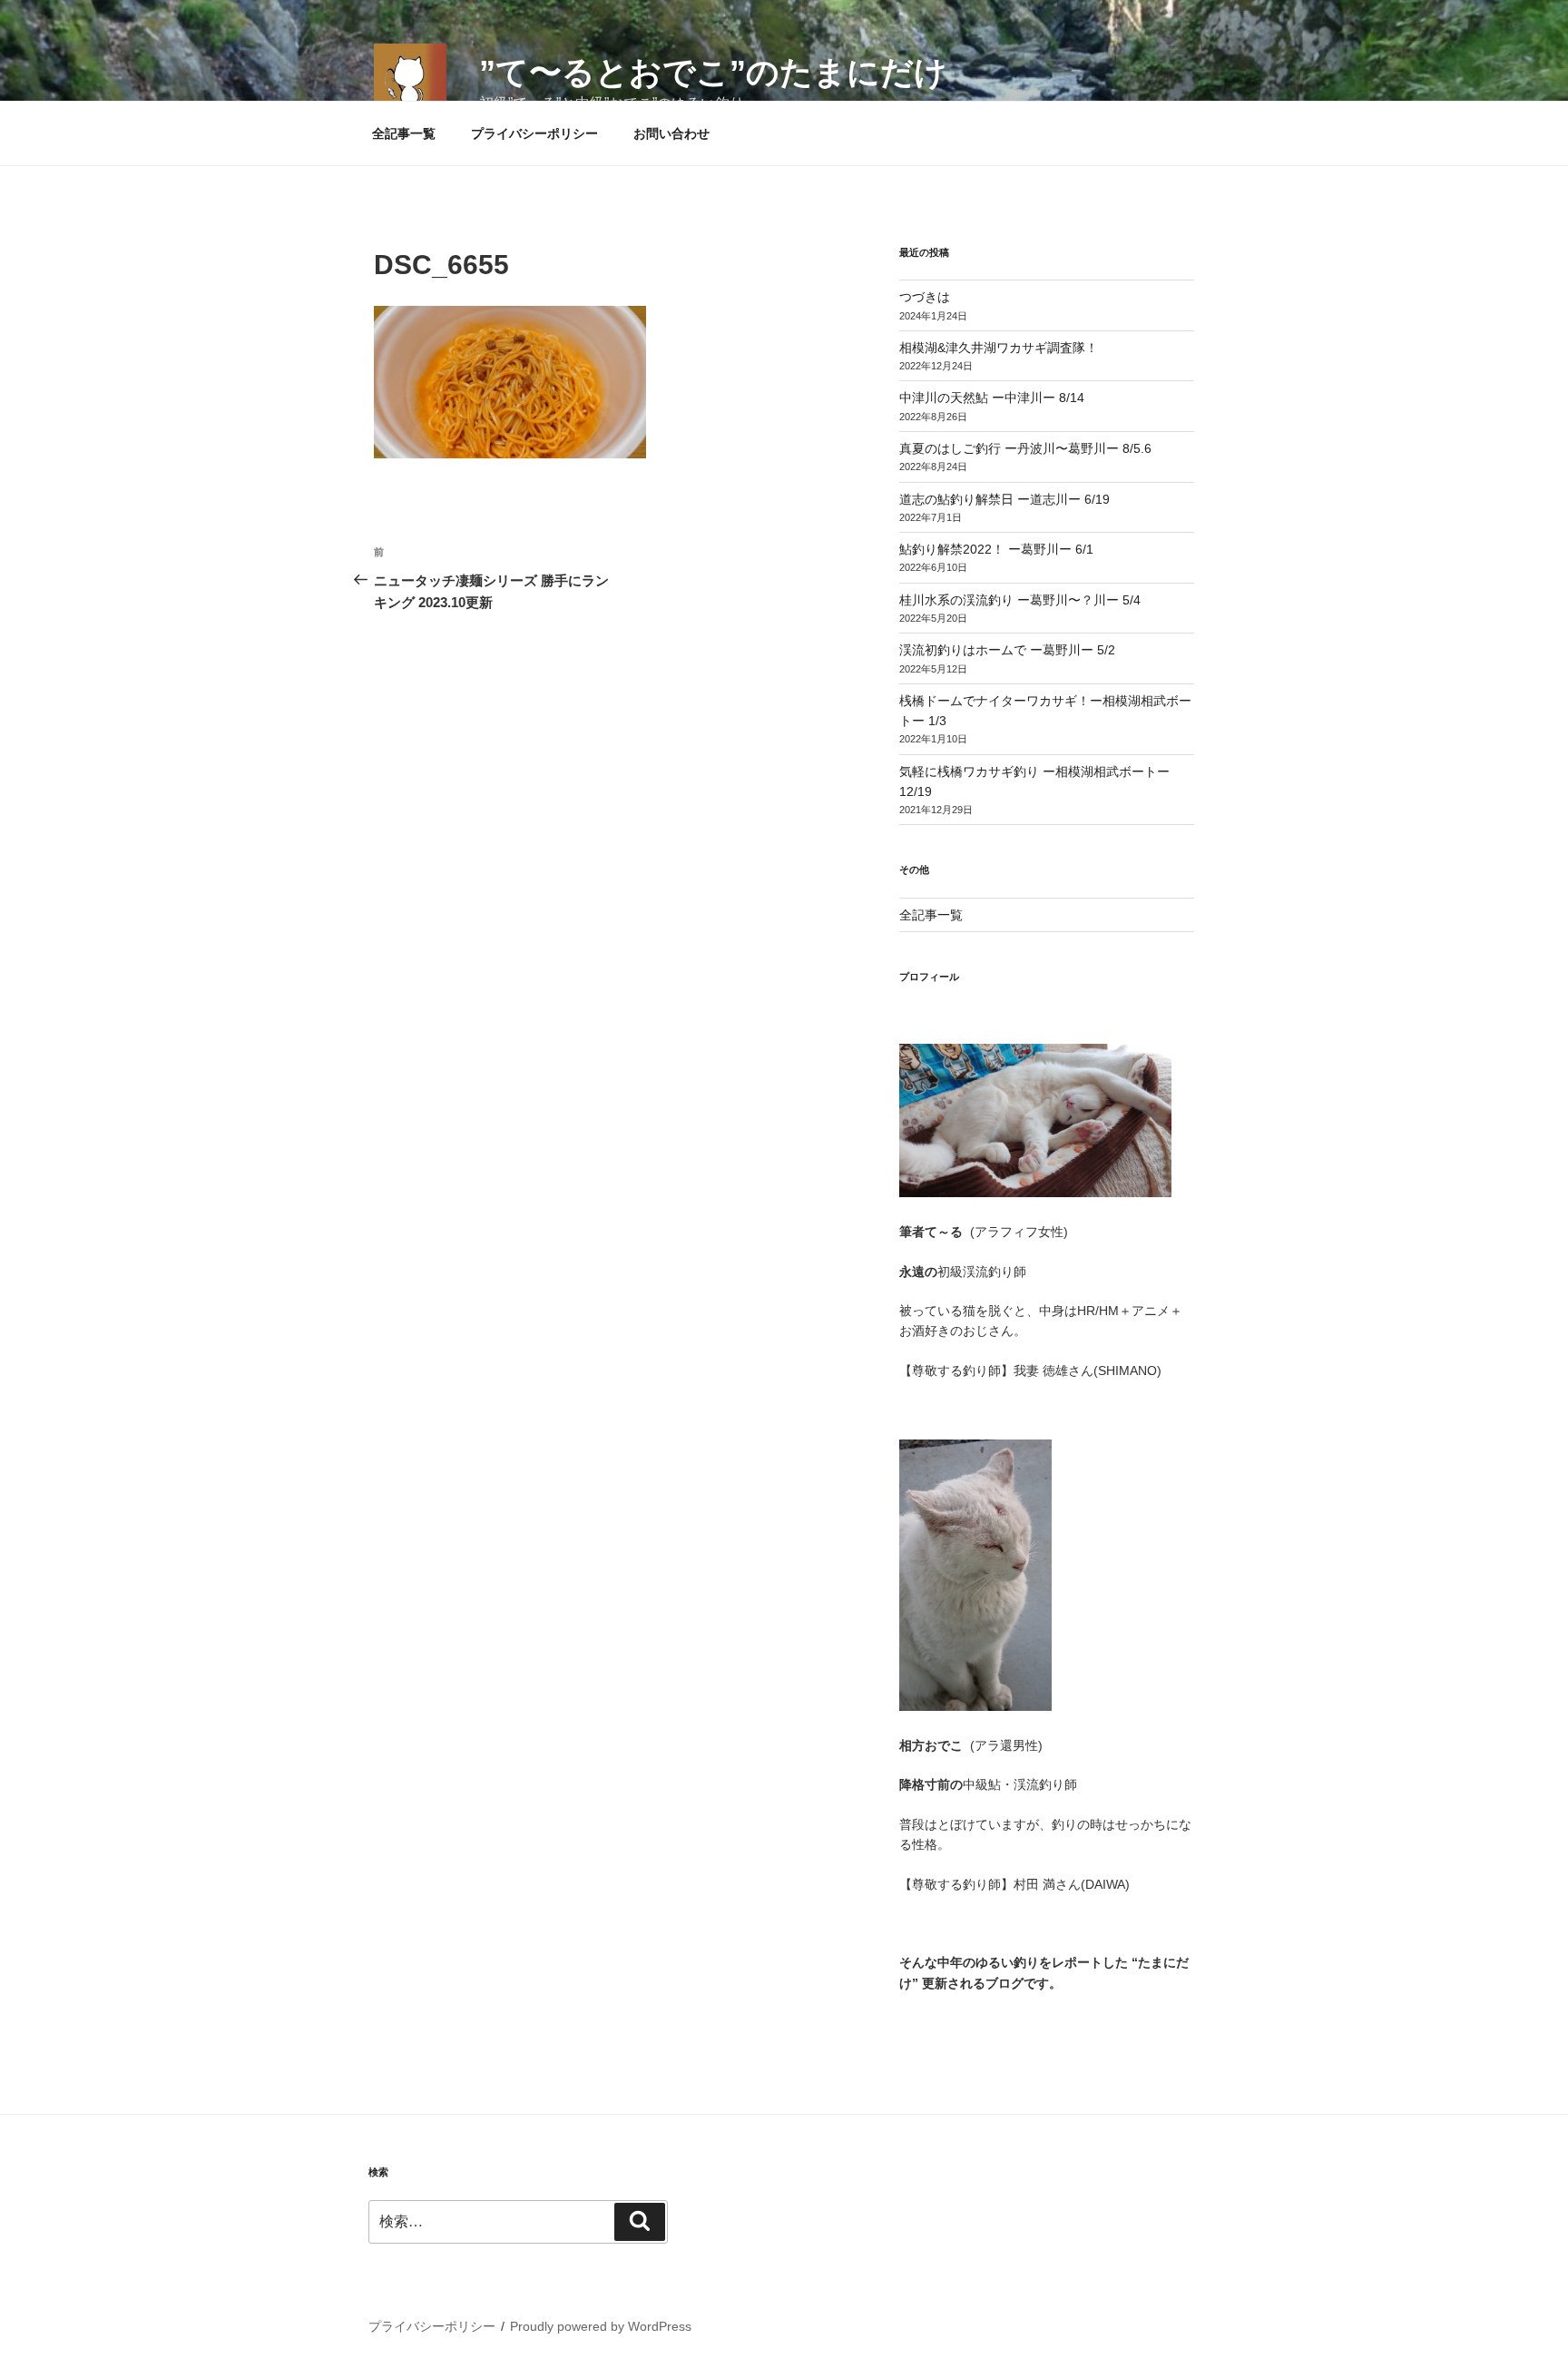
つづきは (925, 297)
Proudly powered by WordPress (601, 2326)
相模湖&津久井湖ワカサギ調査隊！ (999, 348)
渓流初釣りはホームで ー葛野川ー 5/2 (1007, 650)
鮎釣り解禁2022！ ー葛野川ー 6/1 (996, 549)
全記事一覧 (404, 133)
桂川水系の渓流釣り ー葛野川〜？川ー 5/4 (1020, 600)
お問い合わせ (671, 133)
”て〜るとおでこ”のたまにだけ (713, 72)
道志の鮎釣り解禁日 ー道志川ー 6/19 (1004, 499)
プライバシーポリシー (534, 133)
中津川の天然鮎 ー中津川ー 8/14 (992, 398)
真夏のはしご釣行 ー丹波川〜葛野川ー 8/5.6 (1025, 448)
